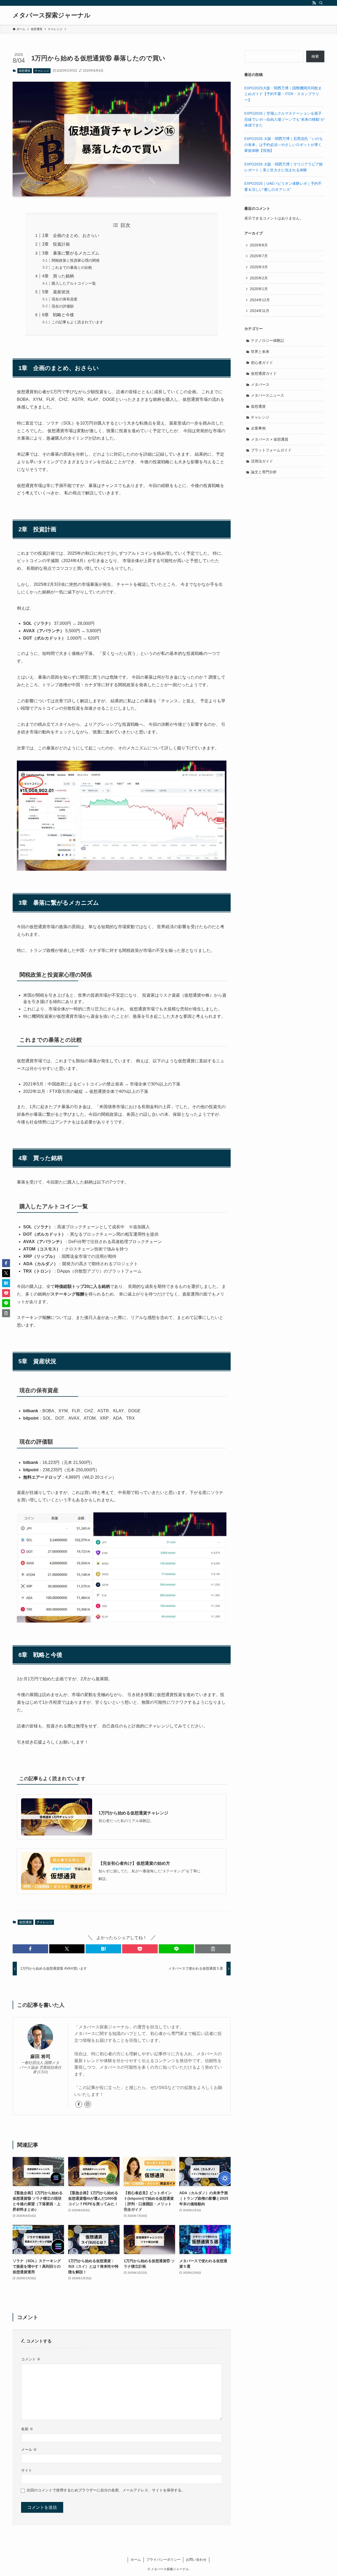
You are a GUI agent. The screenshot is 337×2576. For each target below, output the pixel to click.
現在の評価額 (63, 306)
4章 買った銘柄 (58, 276)
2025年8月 (259, 245)
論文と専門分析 (264, 472)
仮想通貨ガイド (264, 373)
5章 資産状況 (56, 292)
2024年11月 (260, 311)
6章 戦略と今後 (58, 315)
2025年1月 (259, 289)
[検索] (321, 3)
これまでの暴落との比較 (72, 267)
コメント (31, 2359)
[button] (30, 1949)
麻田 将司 (40, 2057)
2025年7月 (259, 256)
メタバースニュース (267, 395)
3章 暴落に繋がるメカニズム (71, 253)
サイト (27, 2470)
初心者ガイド (262, 363)
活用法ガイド (262, 461)
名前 (27, 2429)
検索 (315, 56)
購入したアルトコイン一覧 (74, 283)
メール (29, 2450)
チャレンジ (42, 71)
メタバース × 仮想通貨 (270, 439)
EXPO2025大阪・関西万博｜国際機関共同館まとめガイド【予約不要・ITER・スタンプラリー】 (283, 94)
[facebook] (79, 2104)
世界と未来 (260, 352)
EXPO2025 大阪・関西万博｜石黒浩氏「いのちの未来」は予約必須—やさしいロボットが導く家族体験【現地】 (284, 145)
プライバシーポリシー (163, 2560)
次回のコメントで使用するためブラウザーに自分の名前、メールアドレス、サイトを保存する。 (106, 2490)
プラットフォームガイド (271, 450)
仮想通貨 (24, 71)
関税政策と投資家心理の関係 (76, 260)
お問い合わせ (196, 2560)
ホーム (136, 2560)
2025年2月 (259, 278)
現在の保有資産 (65, 299)
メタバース (260, 384)
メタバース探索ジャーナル (52, 15)
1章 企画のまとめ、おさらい (71, 235)
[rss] (314, 3)
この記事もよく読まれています (77, 322)
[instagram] (88, 2104)
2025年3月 (259, 267)
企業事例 (258, 428)
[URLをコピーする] (213, 1949)
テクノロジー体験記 (267, 340)
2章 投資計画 (56, 244)
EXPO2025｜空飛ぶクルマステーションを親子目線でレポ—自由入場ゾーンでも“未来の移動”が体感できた (284, 119)
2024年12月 (260, 300)
